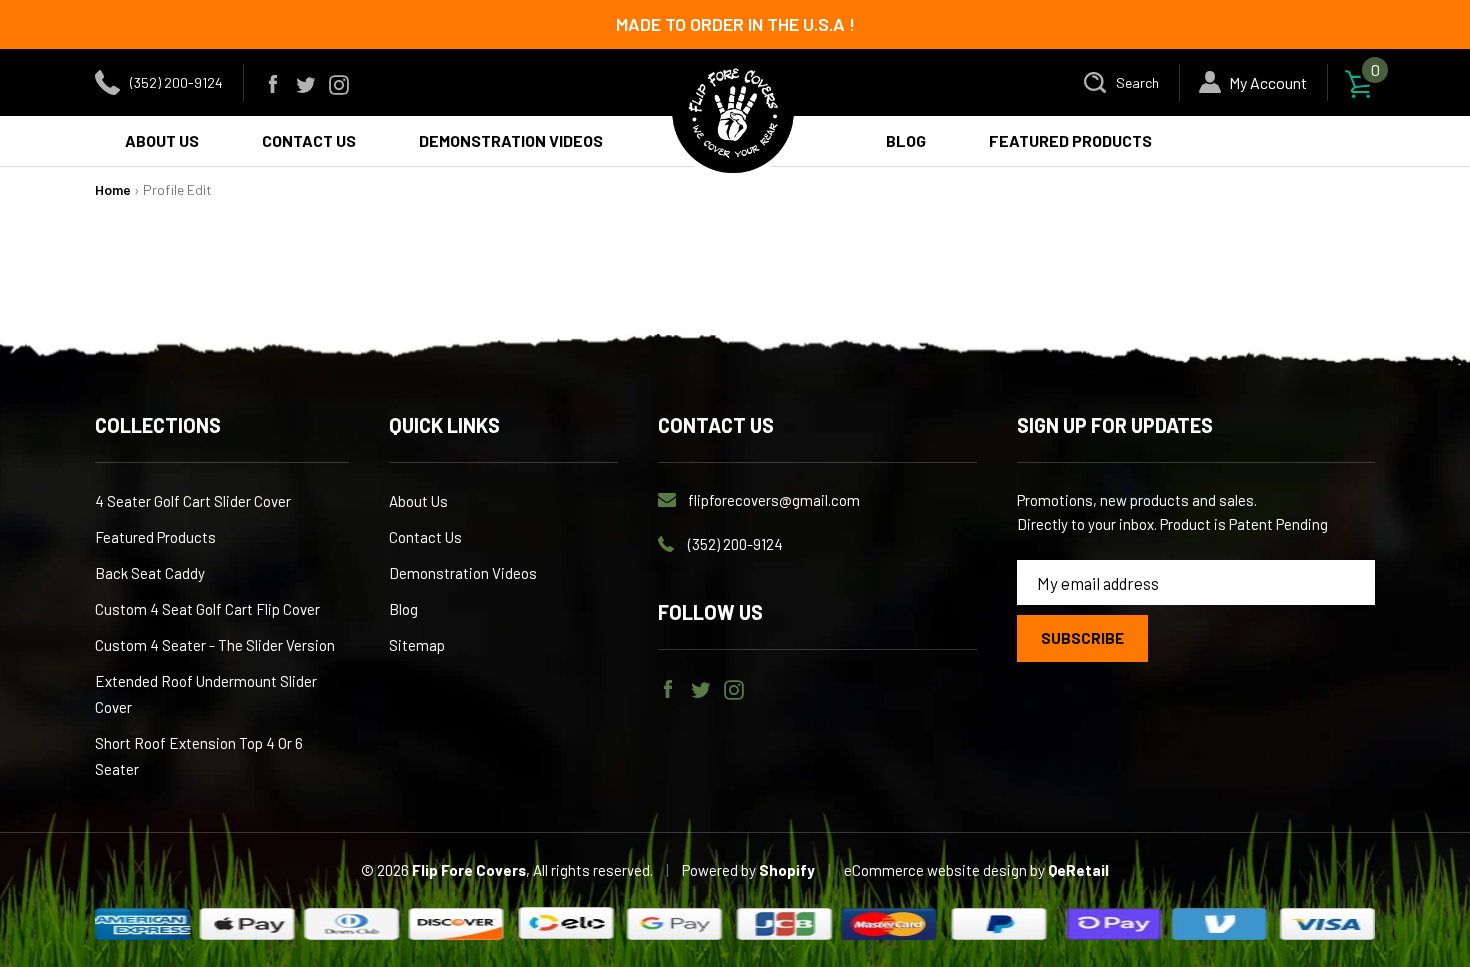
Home (113, 189)
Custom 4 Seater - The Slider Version (215, 645)
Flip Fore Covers (469, 870)
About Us (418, 501)
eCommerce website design (937, 870)
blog (906, 140)
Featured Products (1070, 140)
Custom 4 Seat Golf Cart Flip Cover (207, 609)
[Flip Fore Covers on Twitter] (306, 82)
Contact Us (425, 537)
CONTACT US (309, 140)
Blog (403, 609)
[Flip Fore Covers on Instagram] (339, 82)
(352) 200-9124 (176, 82)
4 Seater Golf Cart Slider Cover (193, 501)
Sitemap (417, 645)
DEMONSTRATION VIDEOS (511, 140)
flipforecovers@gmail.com (774, 500)
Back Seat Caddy (150, 573)
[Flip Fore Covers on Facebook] (273, 82)
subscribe (1082, 638)
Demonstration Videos (463, 573)
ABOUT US (162, 140)
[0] (1359, 82)
